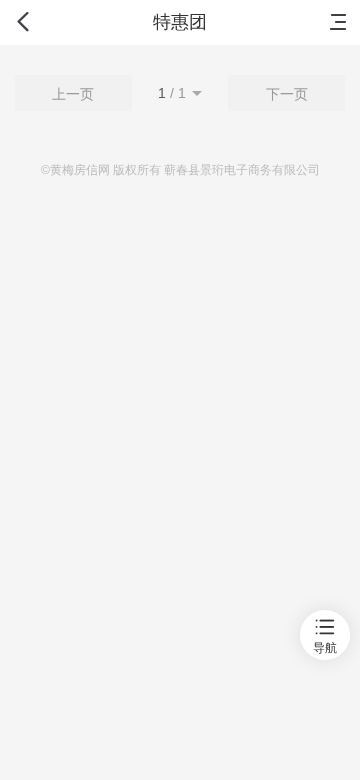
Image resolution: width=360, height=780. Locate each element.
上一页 (73, 94)
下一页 (287, 94)
